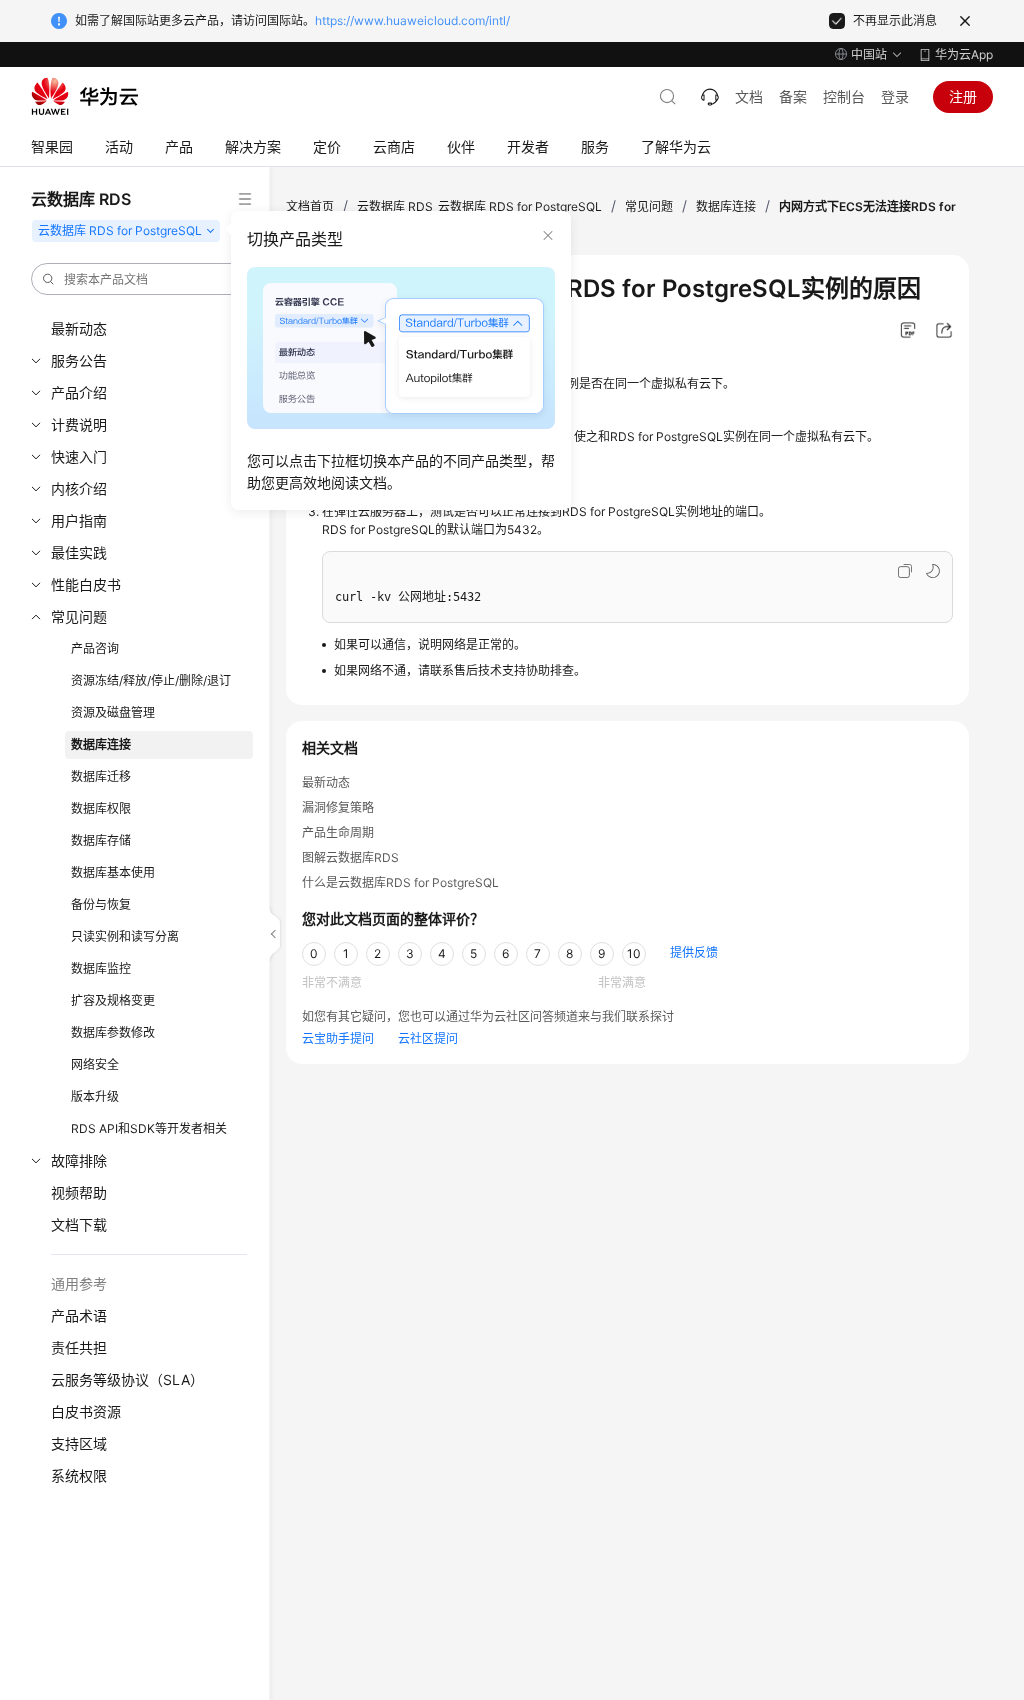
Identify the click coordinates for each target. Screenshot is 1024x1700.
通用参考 (79, 1283)
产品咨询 (95, 648)
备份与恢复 (101, 904)
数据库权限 (101, 808)
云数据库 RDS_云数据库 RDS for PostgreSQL (479, 206)
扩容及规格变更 (113, 1000)
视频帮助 (79, 1192)
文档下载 (79, 1224)
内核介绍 (79, 488)
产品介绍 (79, 392)
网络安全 (95, 1064)
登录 (895, 96)
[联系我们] (710, 97)
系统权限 (79, 1475)
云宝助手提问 (338, 1038)
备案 (793, 96)
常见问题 (79, 616)
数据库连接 (101, 744)
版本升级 (95, 1096)
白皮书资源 (86, 1411)
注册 (963, 96)
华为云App (964, 54)
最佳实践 (79, 552)
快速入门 (79, 456)
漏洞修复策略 (338, 807)
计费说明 (79, 424)
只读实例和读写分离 (125, 936)
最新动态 (79, 328)
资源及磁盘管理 (113, 712)
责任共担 (79, 1347)
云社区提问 (428, 1038)
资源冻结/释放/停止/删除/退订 (151, 680)
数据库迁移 (101, 776)
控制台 (844, 96)
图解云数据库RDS (350, 857)
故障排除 (79, 1160)
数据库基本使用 (113, 872)
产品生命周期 (338, 832)
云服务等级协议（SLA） (127, 1379)
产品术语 (79, 1315)
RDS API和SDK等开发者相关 (149, 1128)
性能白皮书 (86, 584)
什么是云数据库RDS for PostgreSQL (400, 882)
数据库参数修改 (113, 1032)
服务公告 (79, 360)
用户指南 (79, 520)
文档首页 (310, 206)
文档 (749, 96)
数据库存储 (101, 840)
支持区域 (79, 1443)
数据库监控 (101, 968)
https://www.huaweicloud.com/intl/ (412, 20)
